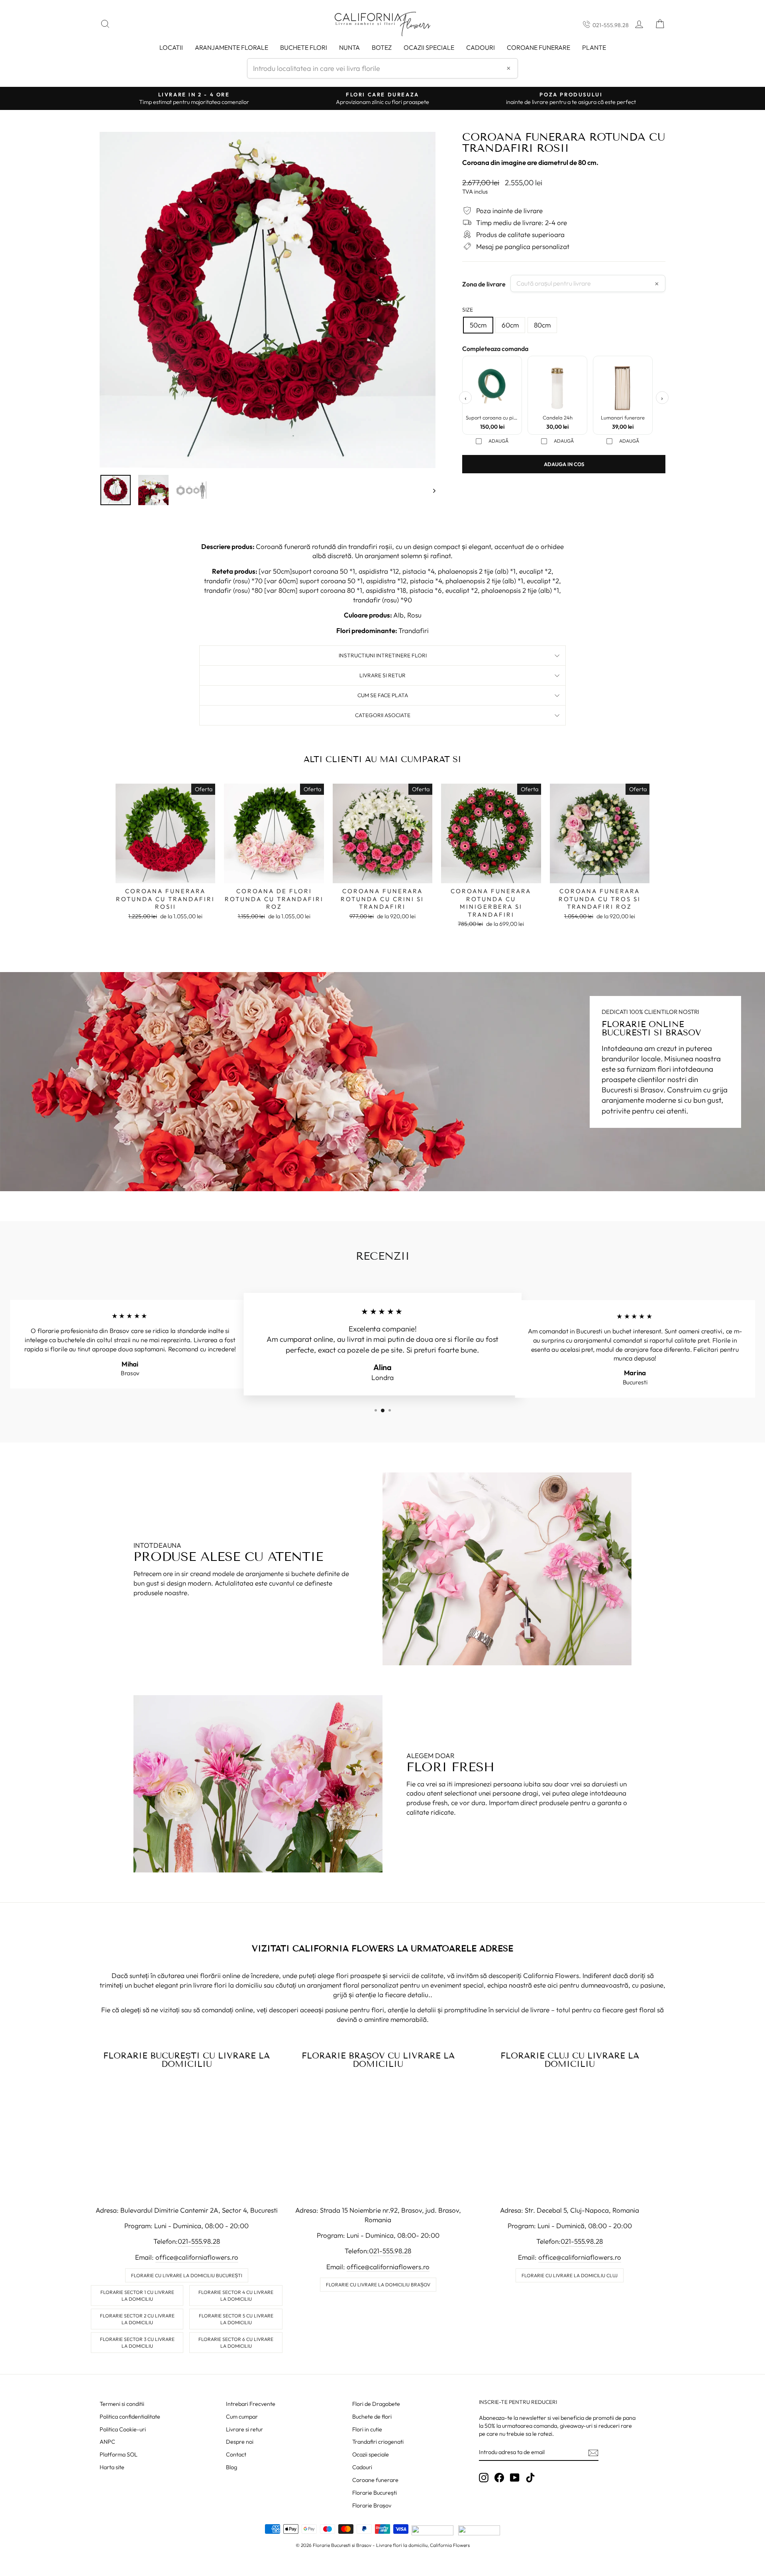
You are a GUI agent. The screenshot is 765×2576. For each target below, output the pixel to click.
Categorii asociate (383, 715)
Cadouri (481, 47)
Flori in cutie (367, 2429)
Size (468, 310)
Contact (236, 2454)
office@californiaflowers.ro (197, 2257)
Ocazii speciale (429, 47)
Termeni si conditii (122, 2404)
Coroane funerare (375, 2480)
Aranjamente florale (231, 47)
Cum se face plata (383, 695)
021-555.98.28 (611, 25)
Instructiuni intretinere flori (383, 655)
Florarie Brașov (372, 2505)
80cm (542, 325)
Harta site (112, 2467)
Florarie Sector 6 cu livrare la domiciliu (236, 2343)
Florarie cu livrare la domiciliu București (187, 2275)
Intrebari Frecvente (251, 2404)
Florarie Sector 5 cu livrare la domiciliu (236, 2319)
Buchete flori (304, 47)
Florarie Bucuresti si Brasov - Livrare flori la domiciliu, (371, 2545)
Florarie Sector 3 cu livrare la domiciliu (137, 2343)
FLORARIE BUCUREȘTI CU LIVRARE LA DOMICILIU (186, 2060)
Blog (231, 2467)
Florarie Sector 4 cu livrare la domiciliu (236, 2296)
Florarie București (375, 2493)
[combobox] (382, 68)
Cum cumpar (242, 2417)
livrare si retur (382, 675)
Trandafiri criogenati (378, 2442)
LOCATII (171, 47)
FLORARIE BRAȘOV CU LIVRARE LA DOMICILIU (378, 2060)
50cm (478, 325)
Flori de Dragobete (376, 2404)
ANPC (107, 2442)
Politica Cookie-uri (123, 2429)
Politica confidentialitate (130, 2417)
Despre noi (240, 2442)
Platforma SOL (119, 2454)
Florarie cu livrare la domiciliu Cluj (570, 2275)
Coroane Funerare (538, 47)
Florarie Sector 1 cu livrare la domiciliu (137, 2296)
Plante (594, 47)
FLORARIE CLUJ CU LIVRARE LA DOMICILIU (570, 2060)
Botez (382, 47)
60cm (510, 325)
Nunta (349, 47)
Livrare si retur (244, 2429)
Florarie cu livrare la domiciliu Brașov (378, 2285)
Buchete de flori (372, 2417)
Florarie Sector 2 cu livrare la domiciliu (137, 2319)
